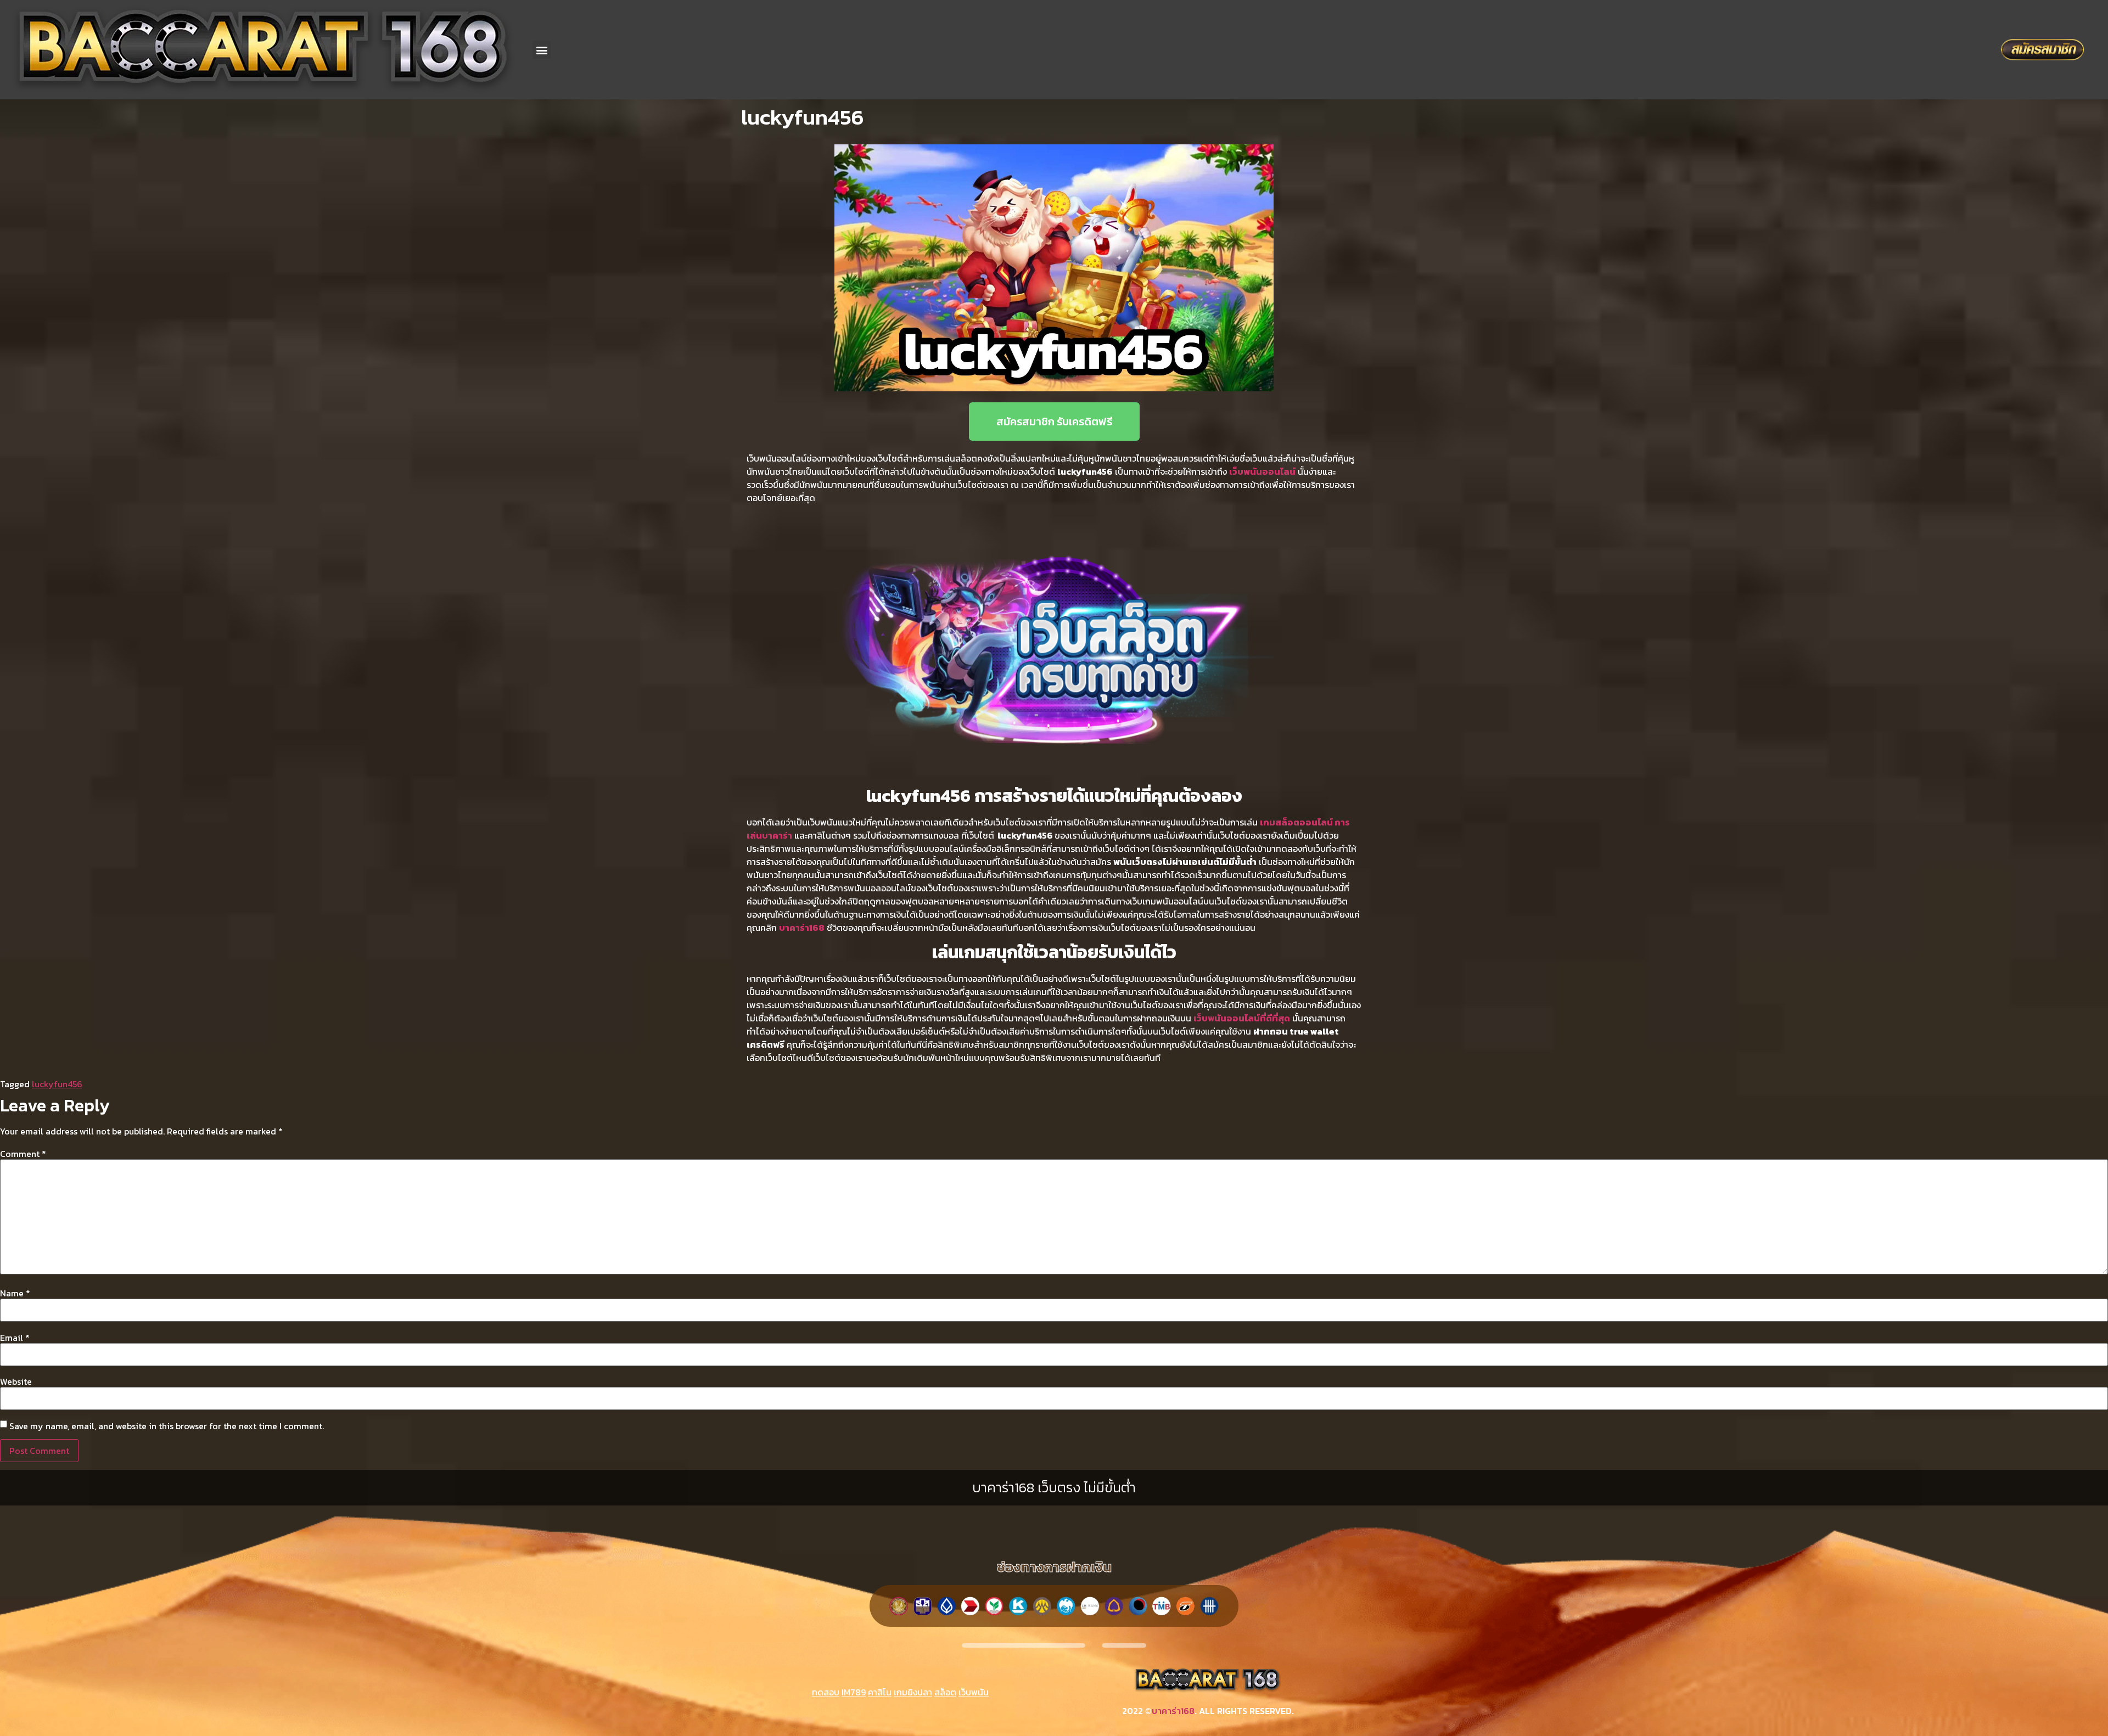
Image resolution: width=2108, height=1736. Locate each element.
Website (16, 1381)
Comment (23, 1154)
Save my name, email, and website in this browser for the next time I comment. (167, 1426)
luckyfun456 (57, 1084)
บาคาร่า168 (1173, 1711)
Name (15, 1293)
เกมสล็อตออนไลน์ (1296, 822)
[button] (542, 50)
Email (15, 1338)
